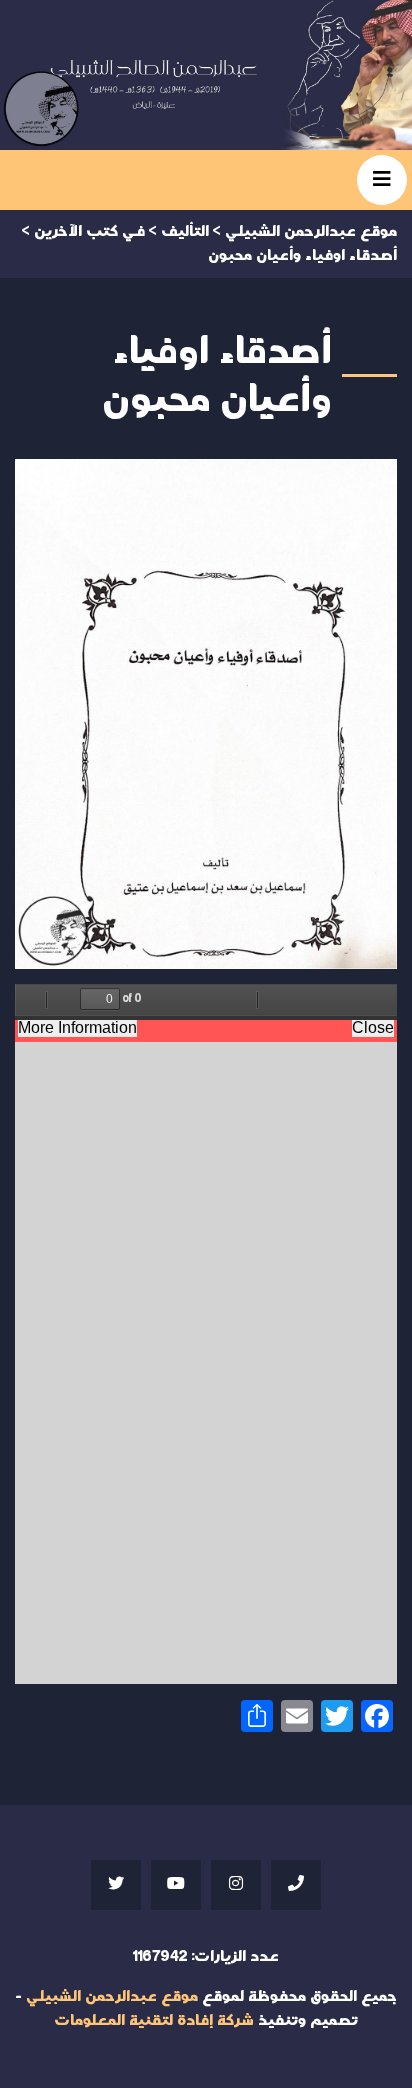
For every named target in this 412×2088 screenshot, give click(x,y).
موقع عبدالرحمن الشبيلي (112, 1996)
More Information (77, 1027)
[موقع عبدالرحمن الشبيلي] (206, 75)
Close (373, 1027)
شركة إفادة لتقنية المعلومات (154, 2020)
